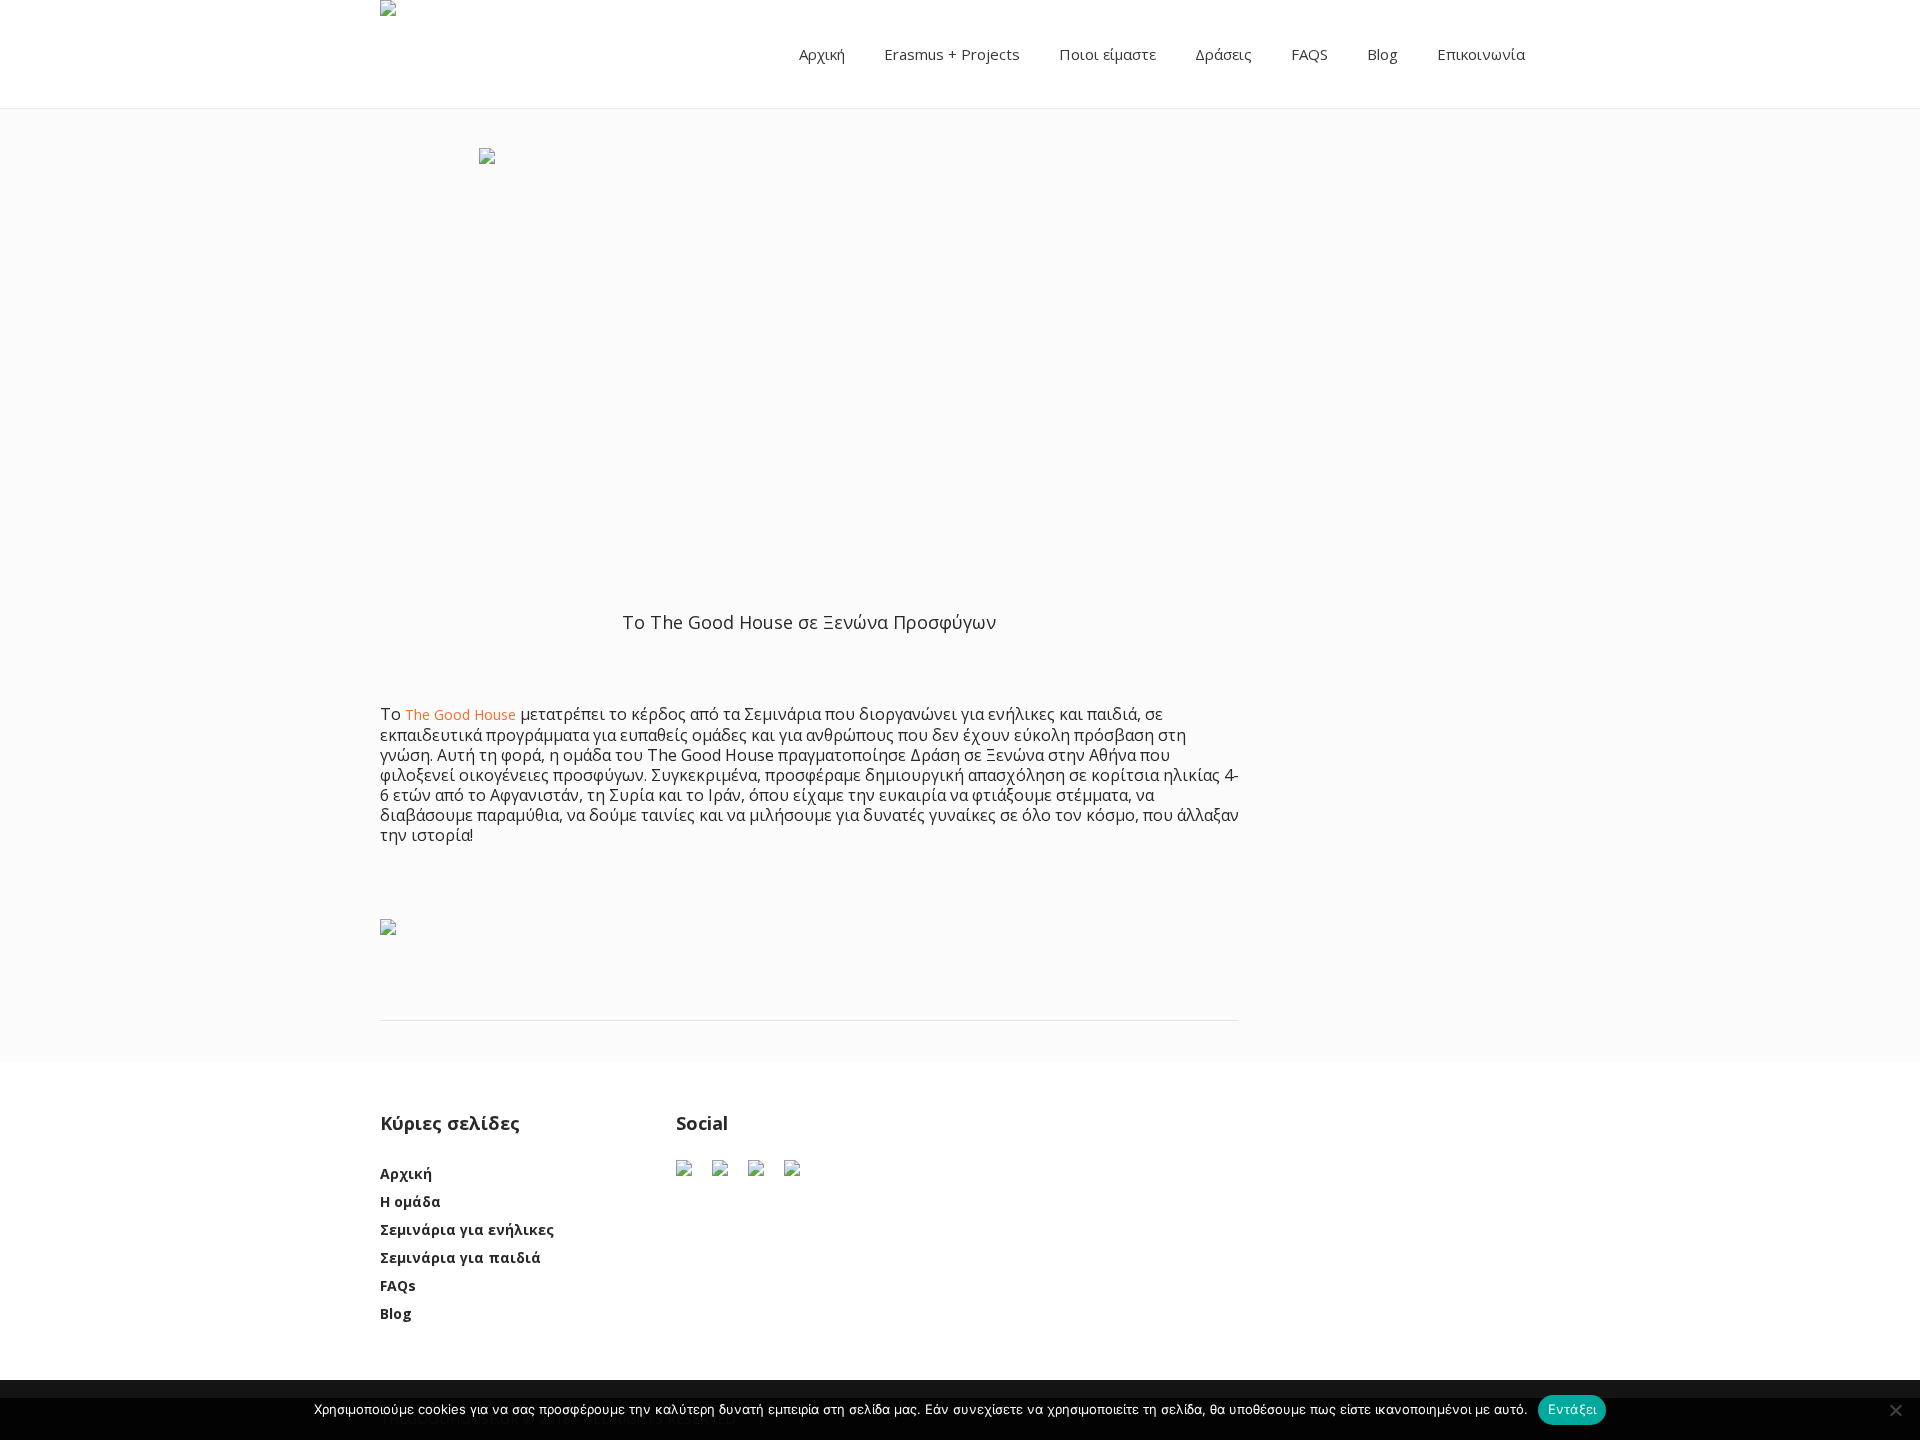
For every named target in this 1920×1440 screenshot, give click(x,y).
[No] (1895, 1410)
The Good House (460, 714)
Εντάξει (1572, 1409)
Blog (396, 1313)
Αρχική (406, 1173)
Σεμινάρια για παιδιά (460, 1257)
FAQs (398, 1285)
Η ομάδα (410, 1201)
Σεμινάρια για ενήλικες (467, 1229)
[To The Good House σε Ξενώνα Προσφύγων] (809, 336)
